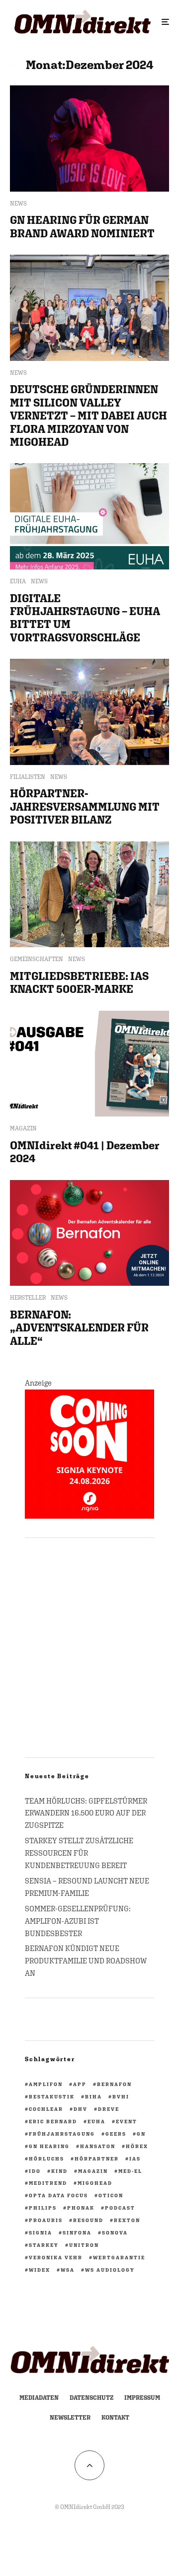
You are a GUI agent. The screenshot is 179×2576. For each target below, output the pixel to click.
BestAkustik (52, 2096)
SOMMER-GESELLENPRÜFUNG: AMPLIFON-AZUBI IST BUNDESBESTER (78, 1921)
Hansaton (98, 2146)
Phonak (81, 2208)
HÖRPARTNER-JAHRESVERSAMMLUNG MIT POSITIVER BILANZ (85, 806)
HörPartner (97, 2158)
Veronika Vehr (56, 2257)
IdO (35, 2171)
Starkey (44, 2245)
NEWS (18, 204)
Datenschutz (91, 2398)
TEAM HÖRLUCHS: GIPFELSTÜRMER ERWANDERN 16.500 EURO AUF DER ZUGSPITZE (86, 1813)
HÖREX (137, 2146)
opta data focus (58, 2195)
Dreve (109, 2109)
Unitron (84, 2245)
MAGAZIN (23, 1128)
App (80, 2084)
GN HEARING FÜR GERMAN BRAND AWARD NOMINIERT (82, 226)
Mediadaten (39, 2398)
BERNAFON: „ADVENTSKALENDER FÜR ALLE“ (79, 1328)
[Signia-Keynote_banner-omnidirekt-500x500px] (89, 1516)
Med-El (130, 2171)
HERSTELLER (28, 1298)
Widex (40, 2270)
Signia (41, 2232)
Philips (43, 2208)
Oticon (111, 2195)
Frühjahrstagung (62, 2134)
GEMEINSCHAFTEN (37, 959)
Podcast (120, 2208)
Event (127, 2121)
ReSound (88, 2220)
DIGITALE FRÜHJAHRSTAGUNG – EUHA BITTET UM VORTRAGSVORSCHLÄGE (85, 618)
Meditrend (48, 2183)
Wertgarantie (119, 2257)
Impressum (142, 2398)
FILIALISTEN (28, 777)
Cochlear (46, 2109)
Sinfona (77, 2232)
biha (93, 2096)
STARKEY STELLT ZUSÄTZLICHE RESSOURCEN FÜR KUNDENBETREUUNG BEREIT (79, 1853)
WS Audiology (110, 2270)
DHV (81, 2109)
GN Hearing (49, 2146)
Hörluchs (46, 2158)
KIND (59, 2171)
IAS (135, 2158)
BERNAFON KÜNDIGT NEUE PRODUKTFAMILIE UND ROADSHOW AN (86, 1961)
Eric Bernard (53, 2121)
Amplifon (46, 2084)
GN (141, 2134)
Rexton (127, 2220)
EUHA (18, 581)
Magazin (93, 2171)
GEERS (116, 2134)
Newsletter (70, 2418)
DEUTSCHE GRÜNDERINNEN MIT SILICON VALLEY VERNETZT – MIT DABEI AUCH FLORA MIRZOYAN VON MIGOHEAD (89, 416)
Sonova (115, 2232)
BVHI (121, 2096)
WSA (68, 2270)
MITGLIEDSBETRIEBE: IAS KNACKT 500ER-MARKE (79, 982)
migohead (95, 2183)
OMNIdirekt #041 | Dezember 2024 (85, 1152)
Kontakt (115, 2418)
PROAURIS (46, 2220)
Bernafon (114, 2084)
